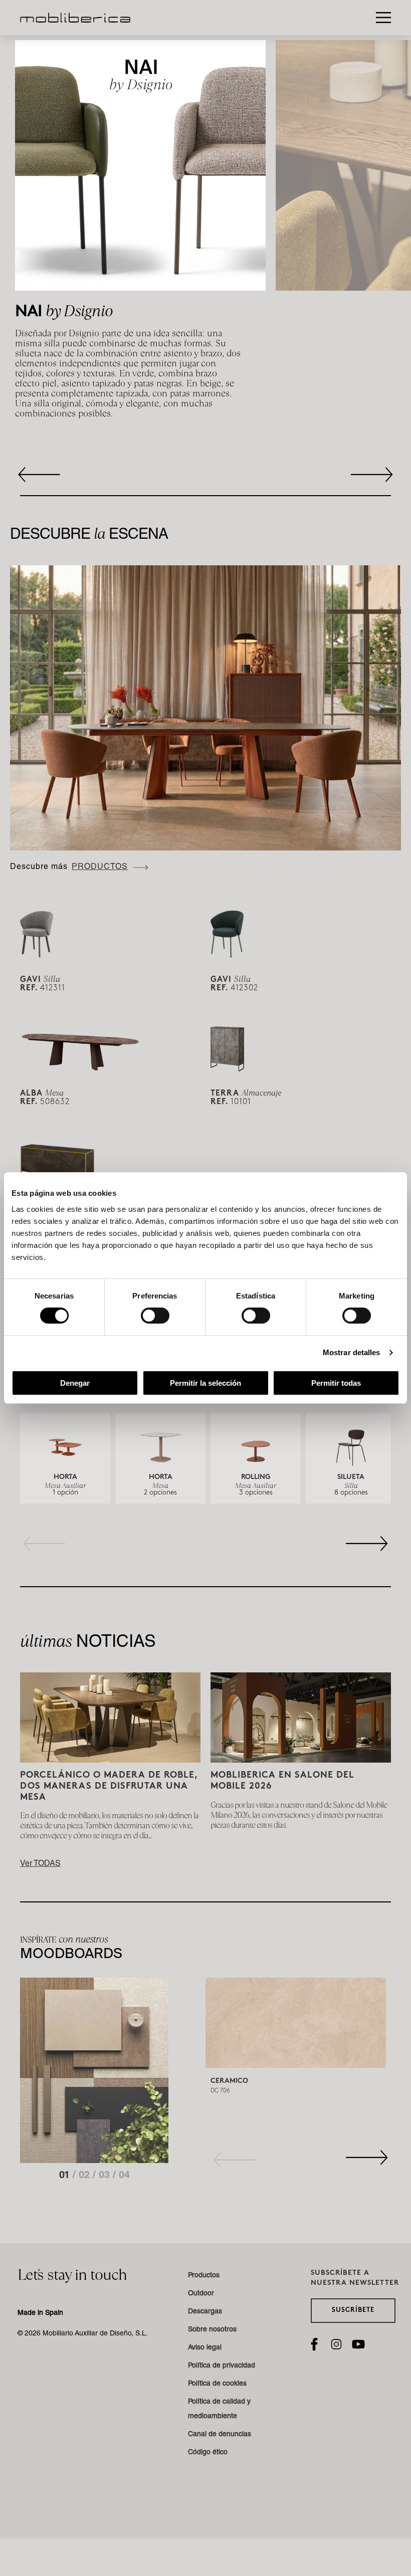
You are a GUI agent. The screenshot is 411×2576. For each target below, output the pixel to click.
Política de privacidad (222, 2366)
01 (66, 2176)
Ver (40, 1864)
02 (86, 2176)
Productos (204, 2276)
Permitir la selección (205, 1383)
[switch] (155, 1316)
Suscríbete (353, 2310)
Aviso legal (205, 2348)
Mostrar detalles (352, 1352)
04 (124, 2176)
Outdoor (201, 2294)
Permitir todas (336, 1383)
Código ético (208, 2453)
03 (106, 2176)
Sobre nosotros (212, 2330)
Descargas (205, 2312)
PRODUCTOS (100, 868)
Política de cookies (217, 2384)
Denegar (75, 1383)
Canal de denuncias (220, 2435)
